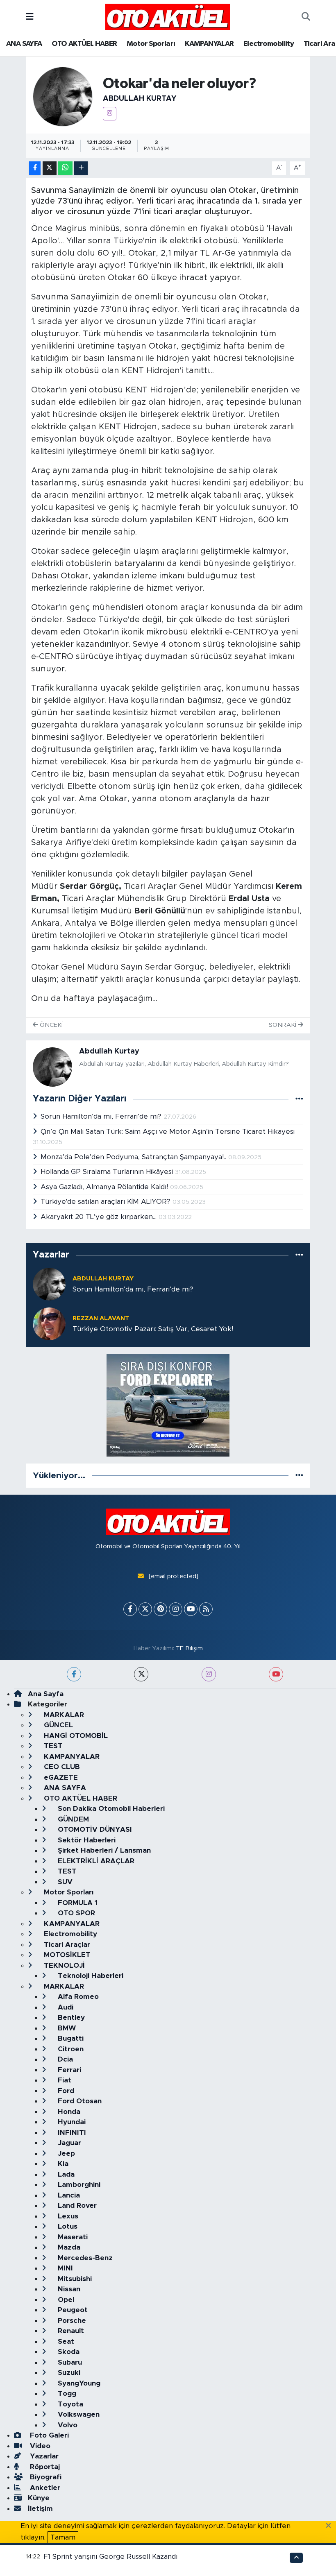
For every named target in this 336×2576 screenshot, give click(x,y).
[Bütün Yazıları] (299, 1099)
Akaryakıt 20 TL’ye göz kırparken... (100, 1217)
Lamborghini (78, 2185)
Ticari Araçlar (66, 1945)
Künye (39, 2498)
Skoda (68, 2352)
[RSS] (206, 1609)
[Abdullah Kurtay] (63, 96)
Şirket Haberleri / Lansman (103, 1850)
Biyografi (45, 2477)
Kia (62, 2164)
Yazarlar (43, 2456)
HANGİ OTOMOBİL (75, 1736)
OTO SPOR (75, 1913)
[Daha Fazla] (81, 168)
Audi (65, 2007)
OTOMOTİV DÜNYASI (94, 1829)
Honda (68, 2112)
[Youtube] (191, 1609)
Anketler (44, 2488)
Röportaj (44, 2467)
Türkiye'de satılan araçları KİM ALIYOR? (107, 1202)
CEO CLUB (61, 1767)
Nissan (68, 2289)
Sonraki (283, 1025)
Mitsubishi (74, 2279)
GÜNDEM (72, 1819)
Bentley (70, 2018)
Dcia (64, 2059)
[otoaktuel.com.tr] (168, 16)
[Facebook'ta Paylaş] (35, 168)
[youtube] (276, 1674)
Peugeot (72, 2310)
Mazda (68, 2247)
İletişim (40, 2509)
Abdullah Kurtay (140, 99)
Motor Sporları (151, 44)
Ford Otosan (79, 2101)
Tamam (63, 2537)
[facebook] (74, 1674)
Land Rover (76, 2206)
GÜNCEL (57, 1725)
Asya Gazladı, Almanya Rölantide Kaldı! (105, 1187)
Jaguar (68, 2143)
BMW (66, 2028)
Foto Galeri (48, 2435)
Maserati (72, 2237)
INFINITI (71, 2133)
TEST (52, 1746)
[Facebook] (130, 1609)
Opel (65, 2300)
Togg (66, 2394)
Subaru (69, 2362)
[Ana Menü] (30, 17)
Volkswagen (78, 2414)
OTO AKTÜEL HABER (84, 44)
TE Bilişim (189, 1648)
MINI (64, 2268)
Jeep (65, 2153)
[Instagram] (110, 114)
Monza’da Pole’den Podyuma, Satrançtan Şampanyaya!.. (134, 1157)
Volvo (67, 2425)
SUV (64, 1882)
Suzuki (68, 2373)
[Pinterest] (160, 1609)
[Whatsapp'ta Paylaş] (65, 168)
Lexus (67, 2216)
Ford (65, 2091)
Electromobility (269, 44)
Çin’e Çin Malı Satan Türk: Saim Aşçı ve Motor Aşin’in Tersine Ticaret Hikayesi (168, 1132)
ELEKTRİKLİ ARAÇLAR (95, 1861)
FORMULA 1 (77, 1903)
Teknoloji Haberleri (90, 1976)
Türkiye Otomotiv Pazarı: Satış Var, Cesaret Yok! (153, 1329)
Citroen (70, 2049)
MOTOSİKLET (66, 1955)
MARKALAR (63, 1715)
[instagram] (209, 1674)
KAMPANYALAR (209, 44)
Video (39, 2446)
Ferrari (68, 2070)
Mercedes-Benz (84, 2258)
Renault (70, 2331)
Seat (65, 2342)
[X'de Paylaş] (50, 168)
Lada (65, 2174)
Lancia (68, 2195)
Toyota (69, 2404)
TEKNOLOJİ (63, 1965)
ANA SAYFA (24, 44)
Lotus (67, 2226)
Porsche (71, 2321)
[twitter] (141, 1674)
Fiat (64, 2080)
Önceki (50, 1025)
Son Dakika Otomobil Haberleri (110, 1809)
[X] (145, 1609)
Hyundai (71, 2122)
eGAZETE (60, 1777)
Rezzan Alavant (101, 1318)
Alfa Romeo (77, 1997)
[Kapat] (331, 2526)
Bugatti (70, 2038)
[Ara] (306, 17)
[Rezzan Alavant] (49, 1323)
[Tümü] (299, 1255)
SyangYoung (78, 2383)
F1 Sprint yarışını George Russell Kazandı (110, 2557)
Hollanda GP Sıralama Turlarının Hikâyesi (108, 1172)
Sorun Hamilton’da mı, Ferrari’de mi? (102, 1116)
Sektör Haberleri (86, 1840)
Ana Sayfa (46, 1694)
